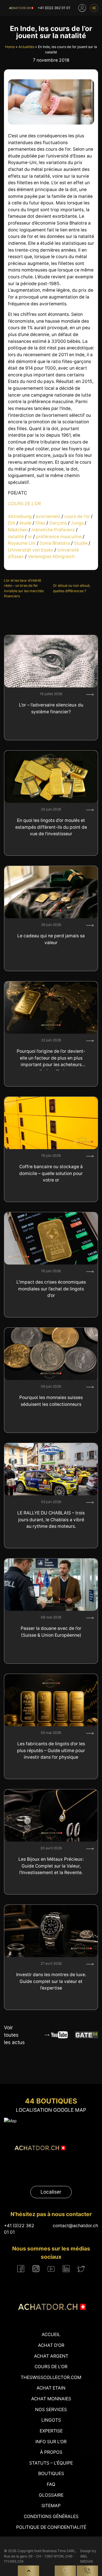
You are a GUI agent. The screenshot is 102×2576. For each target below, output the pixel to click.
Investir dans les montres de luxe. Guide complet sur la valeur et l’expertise (51, 1981)
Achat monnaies (51, 2399)
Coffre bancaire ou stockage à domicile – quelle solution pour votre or (51, 1173)
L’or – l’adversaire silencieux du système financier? (51, 708)
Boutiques (51, 2474)
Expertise (51, 2431)
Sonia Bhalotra (55, 543)
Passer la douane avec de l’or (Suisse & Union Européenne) (51, 1632)
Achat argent (51, 2356)
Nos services (51, 2410)
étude (25, 523)
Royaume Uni (22, 543)
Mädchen (18, 530)
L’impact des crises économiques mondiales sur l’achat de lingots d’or (51, 1289)
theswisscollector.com (51, 2377)
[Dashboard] (82, 8)
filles (40, 523)
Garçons (58, 523)
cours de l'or (77, 516)
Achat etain (51, 2388)
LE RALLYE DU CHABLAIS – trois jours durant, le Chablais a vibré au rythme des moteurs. (51, 1520)
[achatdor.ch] (21, 8)
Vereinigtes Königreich (51, 557)
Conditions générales (51, 2516)
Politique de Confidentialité (51, 2527)
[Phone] (87, 2571)
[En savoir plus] (90, 695)
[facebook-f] (21, 2269)
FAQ (51, 2484)
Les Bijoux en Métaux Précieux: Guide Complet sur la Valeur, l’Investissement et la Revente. (51, 1866)
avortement (48, 516)
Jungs (77, 523)
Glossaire (51, 2495)
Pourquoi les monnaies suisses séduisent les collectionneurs (51, 1401)
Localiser (51, 2192)
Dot (12, 523)
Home (10, 47)
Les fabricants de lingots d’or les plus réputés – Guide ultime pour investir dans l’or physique (51, 1750)
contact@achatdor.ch (75, 2226)
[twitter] (81, 2269)
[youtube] (51, 2269)
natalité (16, 537)
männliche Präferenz (53, 530)
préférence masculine (59, 537)
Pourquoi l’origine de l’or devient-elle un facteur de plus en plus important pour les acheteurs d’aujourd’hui (51, 1059)
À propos (51, 2452)
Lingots (51, 2420)
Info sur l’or (51, 2442)
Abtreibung (20, 516)
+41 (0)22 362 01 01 (54, 8)
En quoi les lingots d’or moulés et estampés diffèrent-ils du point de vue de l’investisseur (51, 827)
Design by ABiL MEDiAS (88, 2556)
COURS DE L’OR (24, 504)
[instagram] (36, 2269)
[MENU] (94, 8)
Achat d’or (51, 2345)
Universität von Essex (31, 550)
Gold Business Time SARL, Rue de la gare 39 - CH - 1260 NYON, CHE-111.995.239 (40, 2556)
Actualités (26, 47)
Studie (81, 543)
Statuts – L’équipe (51, 2463)
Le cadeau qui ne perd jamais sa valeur (51, 939)
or (30, 537)
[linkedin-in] (66, 2269)
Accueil (51, 2334)
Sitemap (51, 2506)
